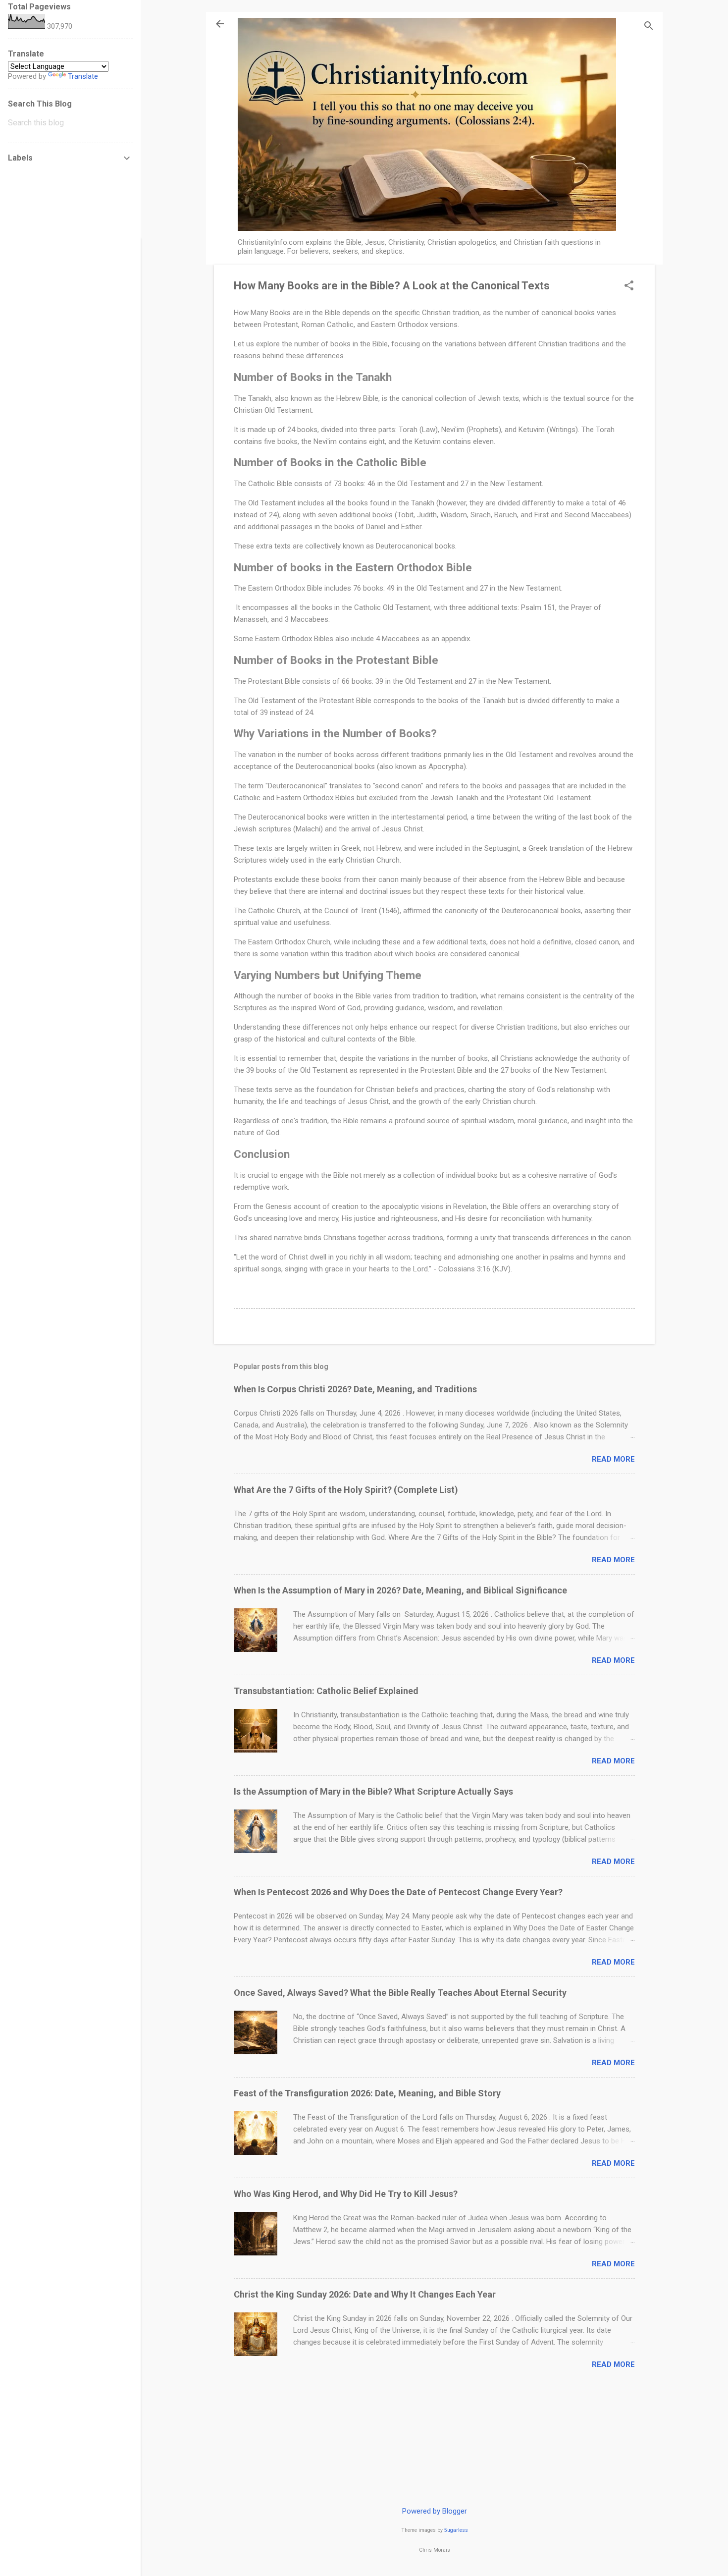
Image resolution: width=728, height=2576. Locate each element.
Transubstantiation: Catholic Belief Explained (326, 1691)
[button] (629, 286)
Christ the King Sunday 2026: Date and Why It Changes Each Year (365, 2294)
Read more (613, 1459)
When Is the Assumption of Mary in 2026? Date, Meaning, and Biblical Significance (400, 1590)
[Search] (649, 27)
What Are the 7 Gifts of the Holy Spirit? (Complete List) (346, 1490)
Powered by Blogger (435, 2511)
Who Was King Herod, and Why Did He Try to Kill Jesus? (346, 2194)
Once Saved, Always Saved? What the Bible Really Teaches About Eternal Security (400, 1993)
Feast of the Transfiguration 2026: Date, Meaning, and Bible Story (367, 2093)
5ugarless (456, 2530)
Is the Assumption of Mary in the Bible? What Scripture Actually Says (373, 1791)
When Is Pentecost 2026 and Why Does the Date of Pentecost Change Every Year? (398, 1892)
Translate (83, 76)
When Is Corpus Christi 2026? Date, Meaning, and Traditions (355, 1389)
